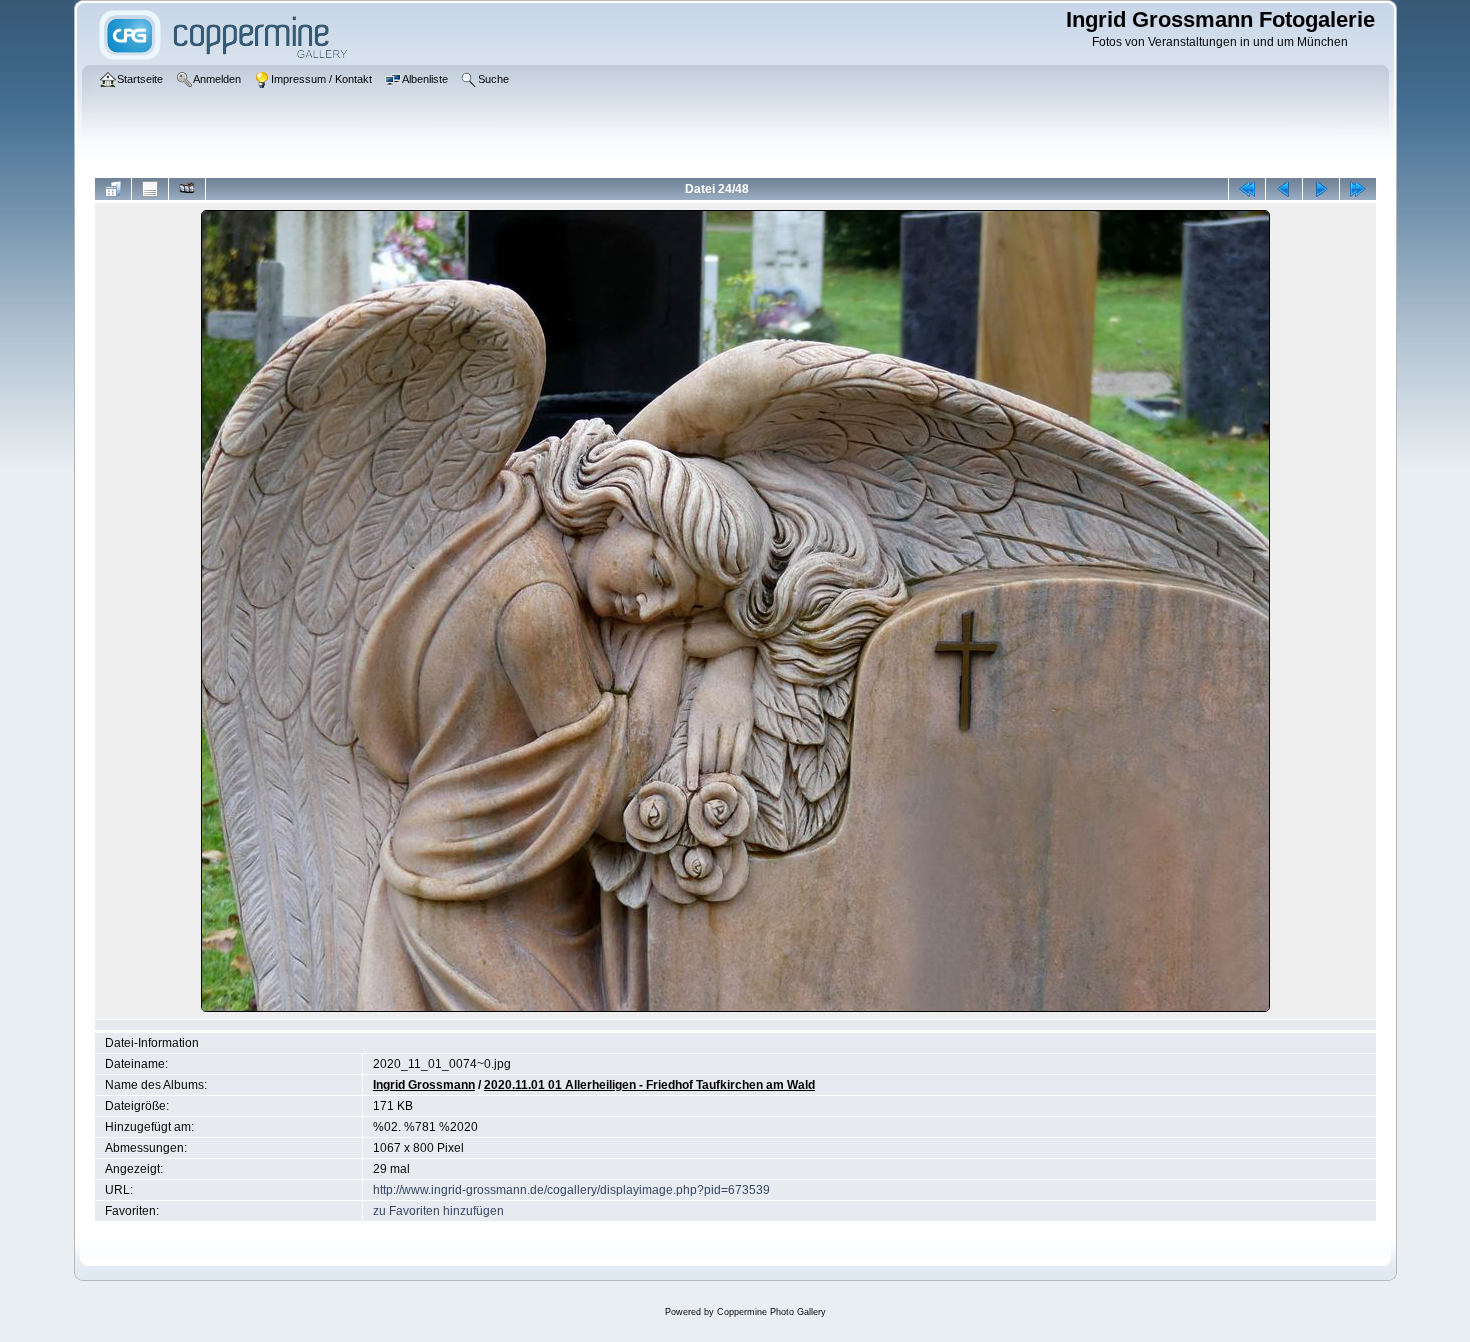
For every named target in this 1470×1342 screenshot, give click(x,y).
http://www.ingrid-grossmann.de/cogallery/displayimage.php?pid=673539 (571, 1190)
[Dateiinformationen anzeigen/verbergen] (150, 189)
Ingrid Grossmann (424, 1085)
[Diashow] (187, 189)
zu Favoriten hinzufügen (438, 1211)
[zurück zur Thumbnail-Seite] (113, 189)
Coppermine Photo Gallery (771, 1312)
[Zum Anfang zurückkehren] (1247, 189)
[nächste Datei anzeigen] (1321, 189)
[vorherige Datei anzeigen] (1284, 189)
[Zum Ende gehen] (1358, 189)
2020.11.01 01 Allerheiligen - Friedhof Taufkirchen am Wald (649, 1085)
